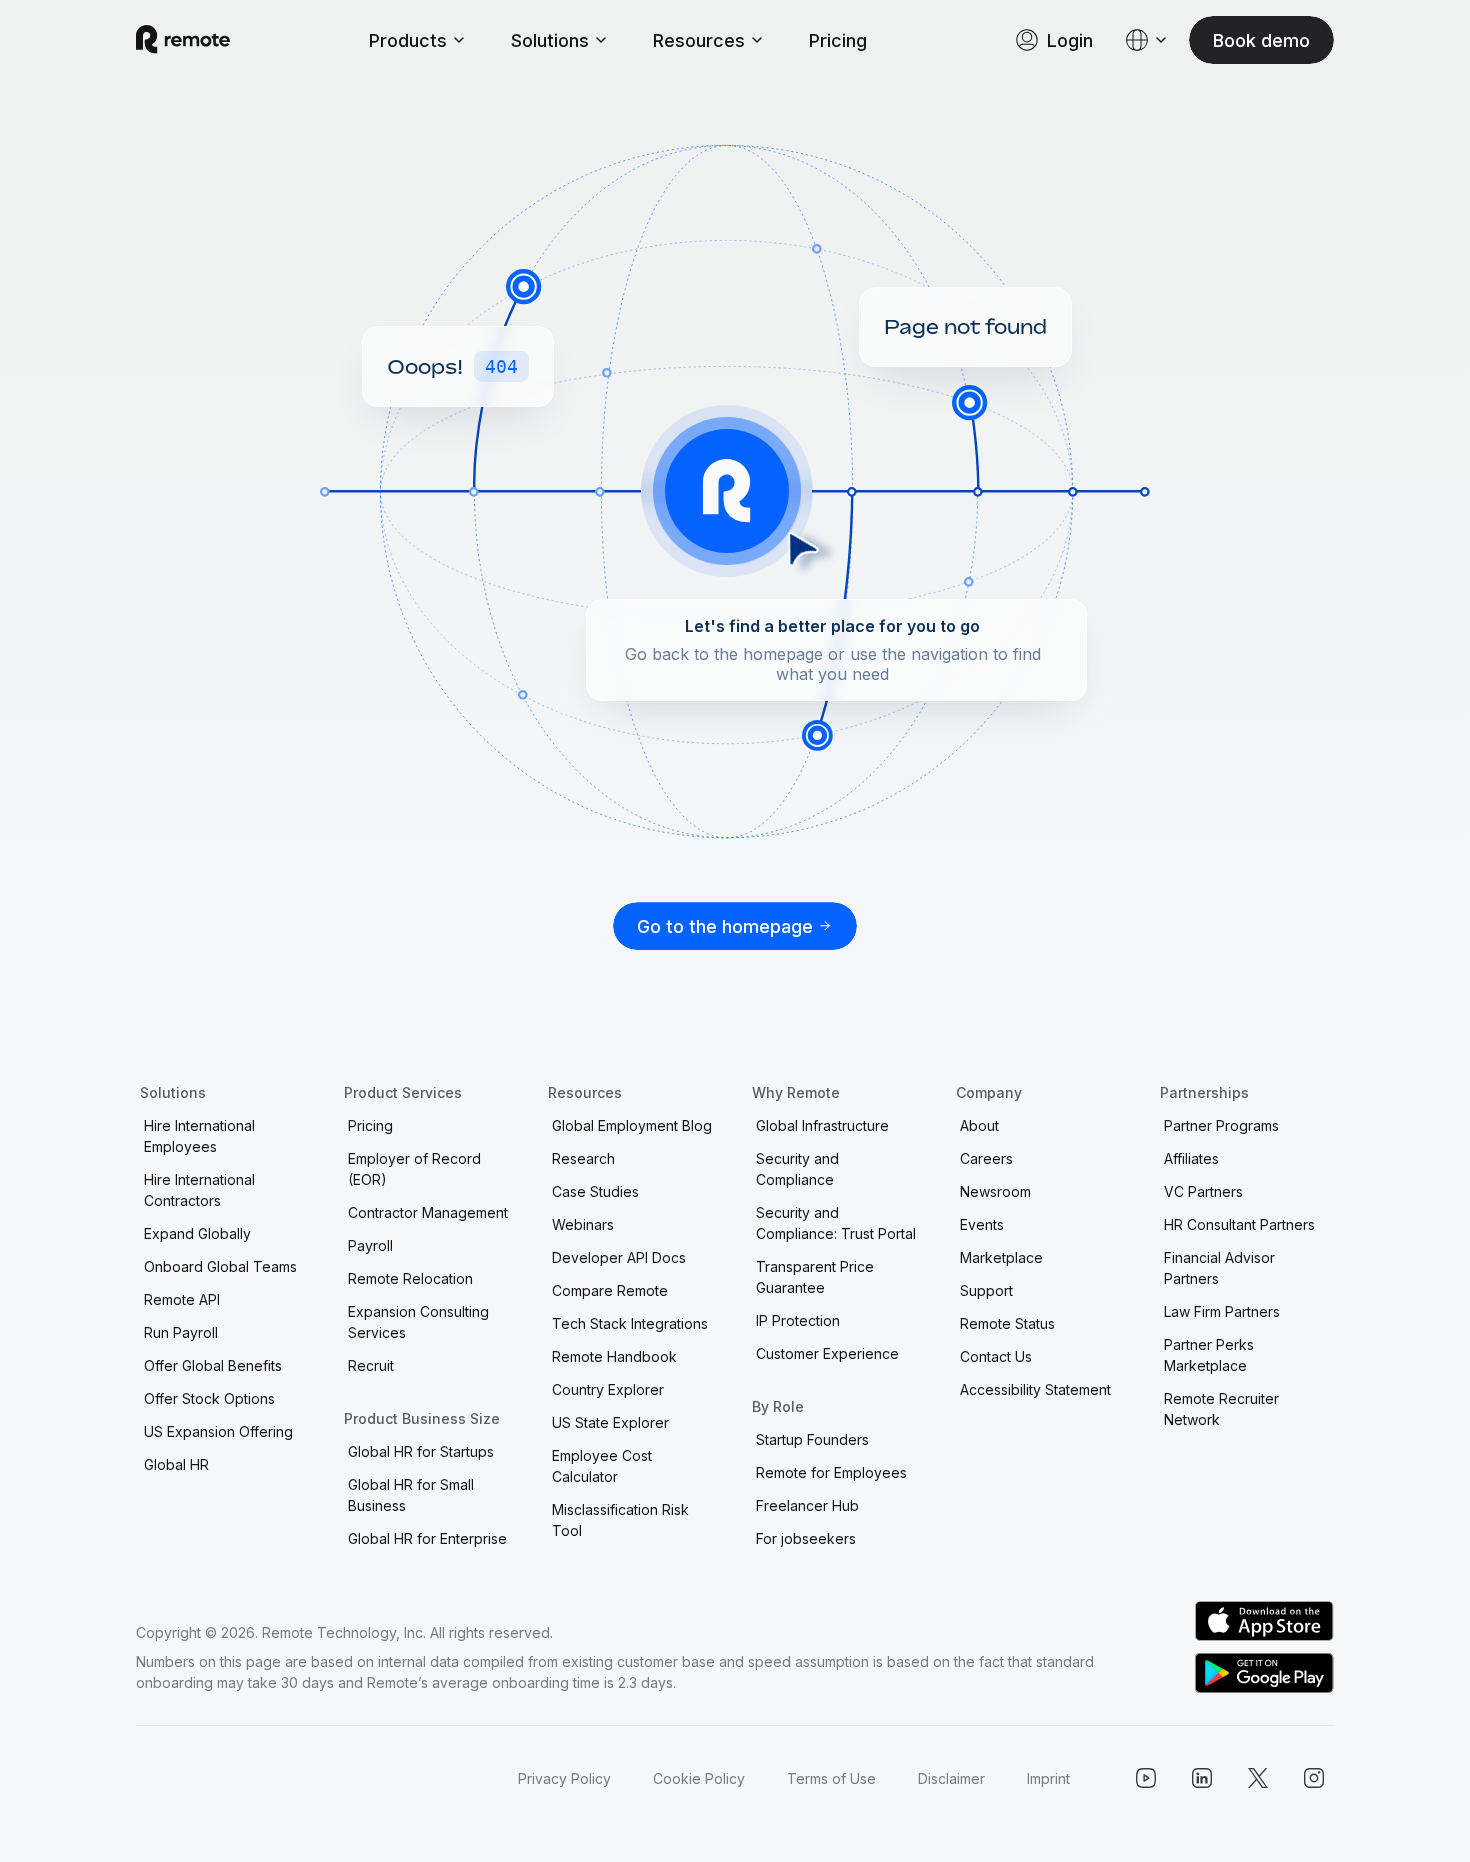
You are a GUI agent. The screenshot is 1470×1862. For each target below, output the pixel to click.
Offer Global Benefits (213, 1365)
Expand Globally (197, 1233)
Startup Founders (812, 1439)
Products (408, 40)
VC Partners (1203, 1191)
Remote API (182, 1299)
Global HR (176, 1464)
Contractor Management (428, 1212)
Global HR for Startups (421, 1451)
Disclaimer (951, 1778)
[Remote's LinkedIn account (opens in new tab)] (1202, 1778)
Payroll (370, 1245)
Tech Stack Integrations (630, 1323)
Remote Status (1007, 1323)
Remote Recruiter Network (1221, 1409)
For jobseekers (806, 1538)
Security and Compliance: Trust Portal (836, 1223)
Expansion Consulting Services (418, 1322)
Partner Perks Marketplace (1209, 1355)
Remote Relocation (410, 1278)
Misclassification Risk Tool (620, 1520)
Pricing (838, 40)
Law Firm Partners (1222, 1311)
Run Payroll (181, 1332)
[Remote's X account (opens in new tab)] (1258, 1778)
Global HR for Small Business (411, 1495)
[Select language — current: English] (1147, 40)
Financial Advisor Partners (1219, 1268)
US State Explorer (610, 1422)
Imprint (1048, 1778)
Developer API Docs (619, 1257)
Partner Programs (1221, 1125)
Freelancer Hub (807, 1505)
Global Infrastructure (822, 1125)
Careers (986, 1158)
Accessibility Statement (1035, 1389)
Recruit (371, 1365)
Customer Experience (827, 1353)
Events (982, 1224)
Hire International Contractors (199, 1190)
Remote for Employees (831, 1472)
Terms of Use (831, 1778)
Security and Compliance (797, 1169)
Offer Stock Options (209, 1398)
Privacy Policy (564, 1778)
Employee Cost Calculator (602, 1466)
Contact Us (996, 1356)
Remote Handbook (614, 1356)
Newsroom (995, 1191)
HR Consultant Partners (1239, 1224)
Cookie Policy (699, 1778)
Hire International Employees (199, 1136)
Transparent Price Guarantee (815, 1277)
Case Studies (595, 1191)
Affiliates (1191, 1158)
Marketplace (1001, 1257)
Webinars (583, 1224)
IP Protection (798, 1320)
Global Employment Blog (632, 1125)
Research (583, 1158)
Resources (699, 40)
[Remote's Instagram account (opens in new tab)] (1314, 1778)
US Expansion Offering (218, 1431)
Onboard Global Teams (220, 1266)
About (979, 1125)
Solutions (550, 40)
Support (986, 1290)
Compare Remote (610, 1290)
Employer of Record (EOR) (414, 1169)
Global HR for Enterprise (427, 1538)
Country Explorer (608, 1389)
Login (1070, 40)
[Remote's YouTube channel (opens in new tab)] (1146, 1778)
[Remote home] (183, 40)
